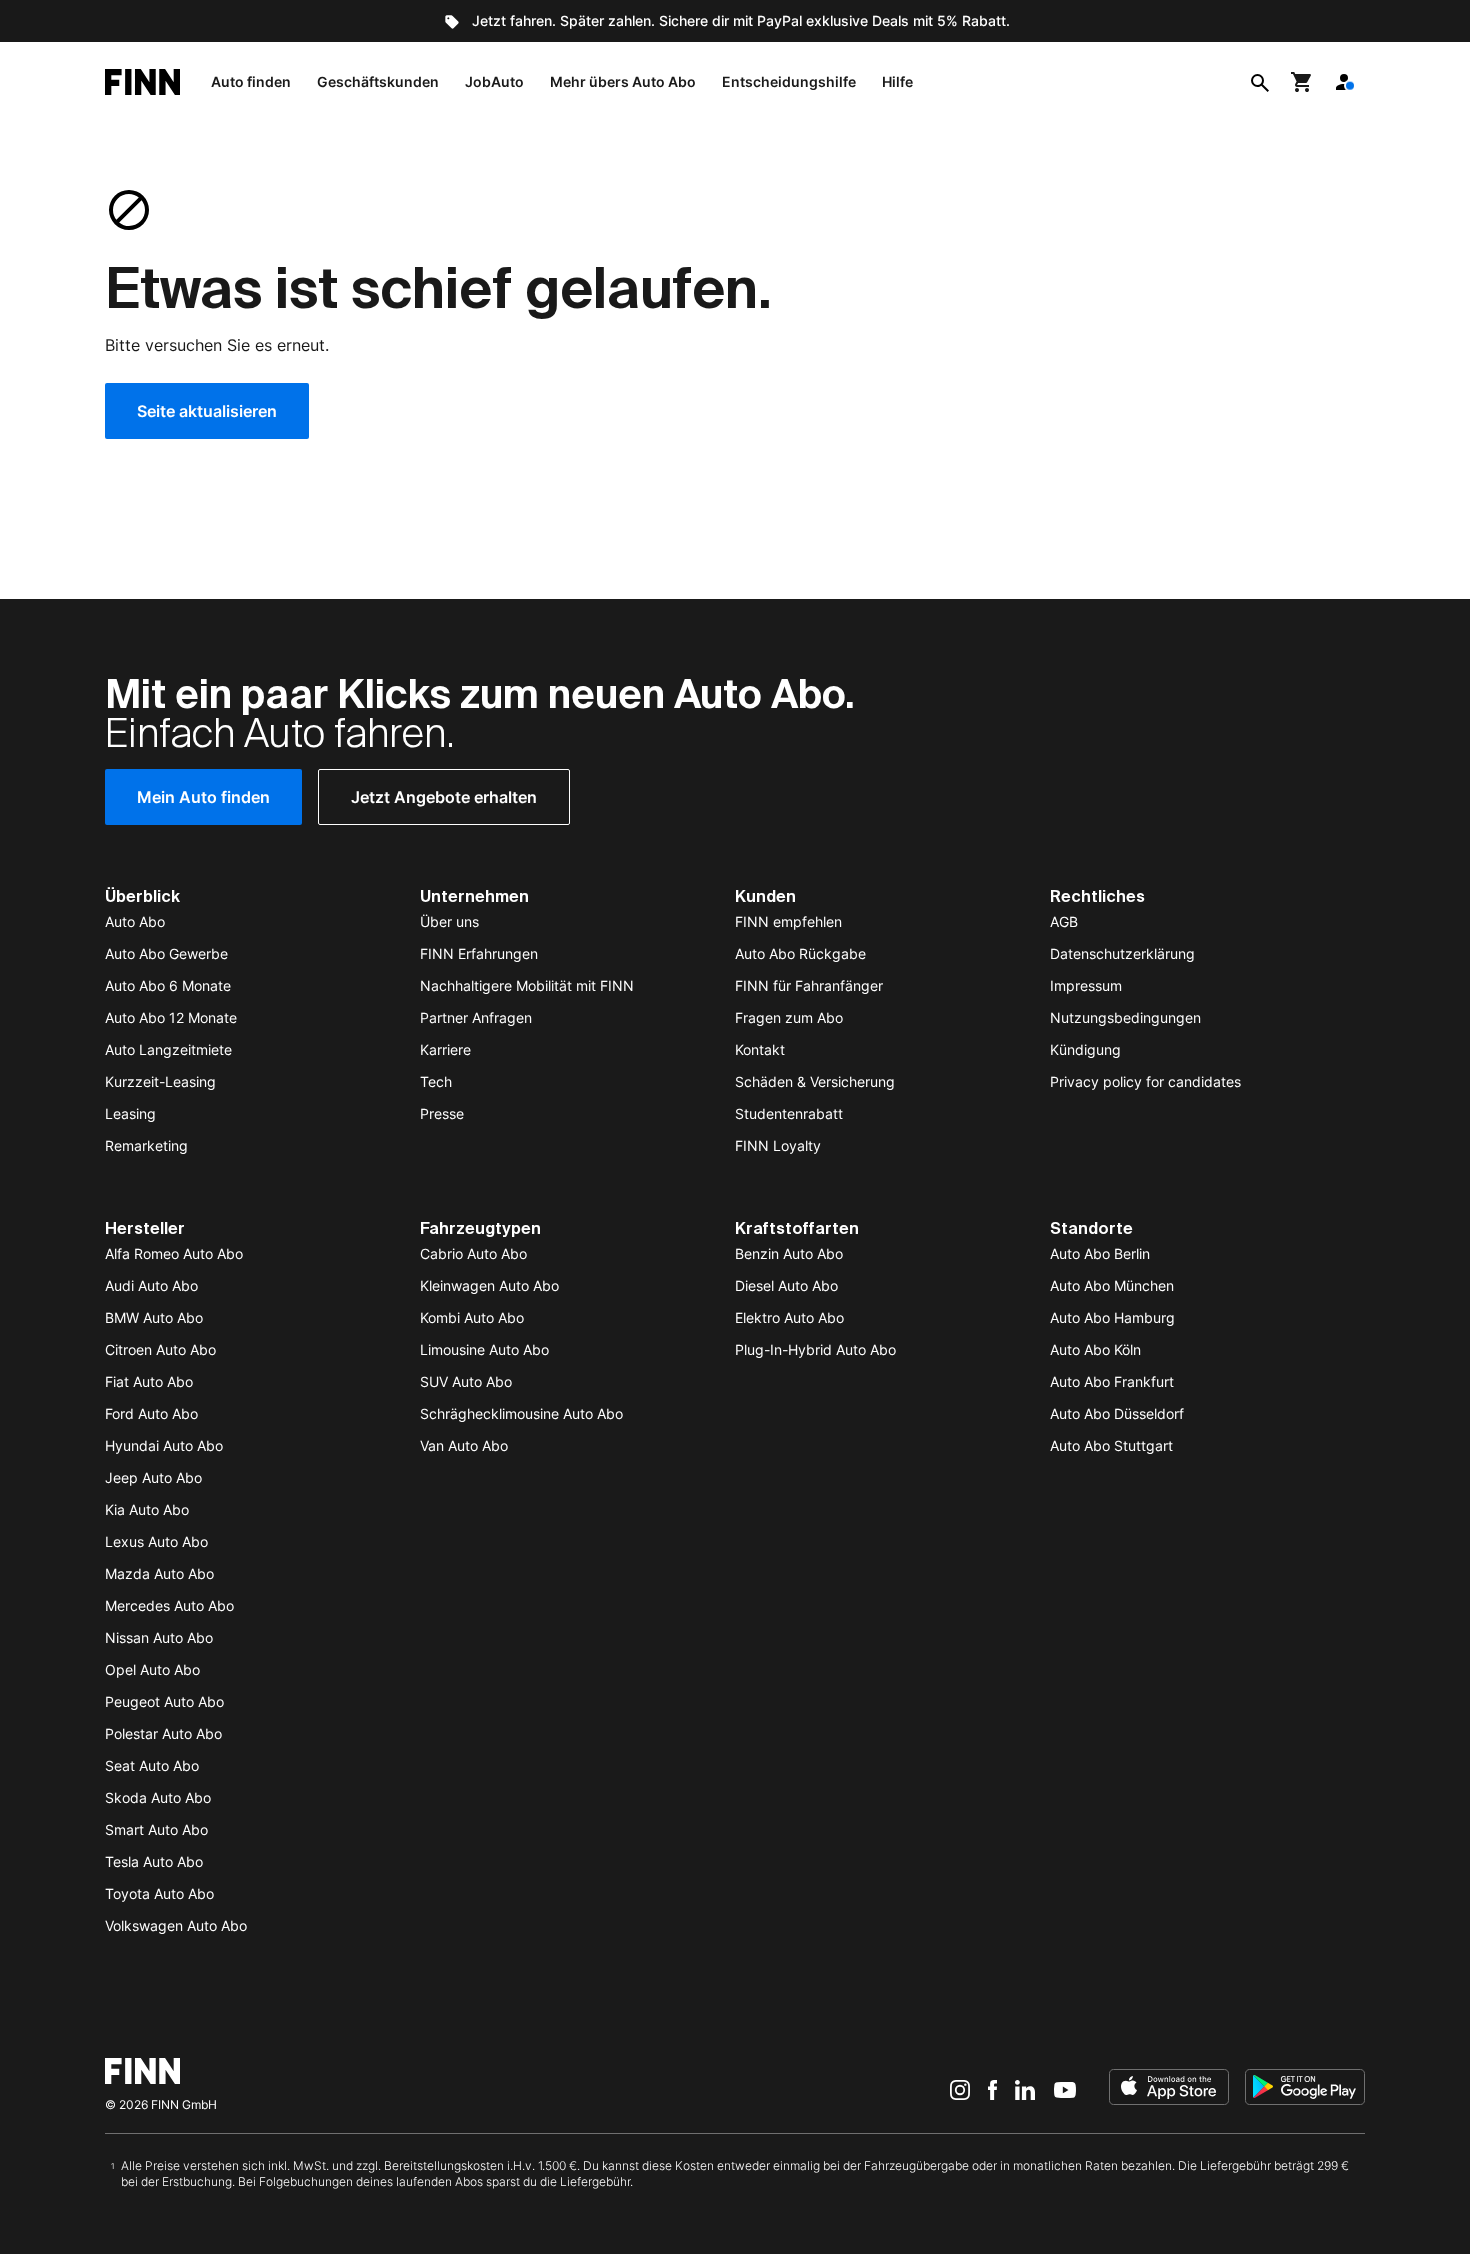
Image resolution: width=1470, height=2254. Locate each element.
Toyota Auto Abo (159, 1893)
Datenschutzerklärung (1122, 953)
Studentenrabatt (789, 1113)
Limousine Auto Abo (484, 1349)
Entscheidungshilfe (789, 81)
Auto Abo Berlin (1100, 1253)
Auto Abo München (1112, 1285)
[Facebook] (992, 2089)
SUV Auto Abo (466, 1381)
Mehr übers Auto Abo (623, 81)
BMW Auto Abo (154, 1317)
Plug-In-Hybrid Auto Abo (815, 1349)
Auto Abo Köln (1095, 1349)
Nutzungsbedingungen (1125, 1017)
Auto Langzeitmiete (168, 1049)
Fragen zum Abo (789, 1017)
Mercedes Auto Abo (169, 1605)
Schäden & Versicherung (815, 1081)
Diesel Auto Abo (786, 1285)
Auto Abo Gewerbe (166, 953)
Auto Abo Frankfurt (1112, 1381)
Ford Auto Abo (151, 1413)
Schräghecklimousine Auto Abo (521, 1413)
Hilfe (897, 81)
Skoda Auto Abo (158, 1797)
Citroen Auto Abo (160, 1349)
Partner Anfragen (476, 1017)
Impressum (1086, 985)
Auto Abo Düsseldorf (1117, 1413)
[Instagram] (960, 2089)
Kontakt (760, 1049)
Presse (442, 1113)
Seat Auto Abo (152, 1765)
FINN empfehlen (788, 921)
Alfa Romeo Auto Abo (174, 1253)
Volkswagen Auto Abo (176, 1925)
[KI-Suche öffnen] (1260, 82)
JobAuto (494, 81)
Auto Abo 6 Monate (168, 985)
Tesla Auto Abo (154, 1861)
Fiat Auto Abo (149, 1381)
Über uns (449, 921)
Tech (436, 1081)
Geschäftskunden (378, 81)
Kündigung (1085, 1049)
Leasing (130, 1113)
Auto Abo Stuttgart (1111, 1445)
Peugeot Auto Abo (164, 1701)
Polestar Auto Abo (163, 1733)
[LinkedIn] (1025, 2089)
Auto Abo (135, 921)
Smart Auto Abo (156, 1829)
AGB (1064, 921)
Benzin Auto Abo (789, 1253)
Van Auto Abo (464, 1445)
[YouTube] (1065, 2089)
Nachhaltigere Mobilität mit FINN (527, 985)
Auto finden (251, 81)
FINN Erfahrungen (479, 953)
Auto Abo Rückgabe (800, 953)
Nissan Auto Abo (159, 1637)
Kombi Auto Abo (472, 1317)
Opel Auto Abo (152, 1669)
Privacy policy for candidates (1145, 1081)
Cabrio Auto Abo (473, 1253)
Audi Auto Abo (151, 1285)
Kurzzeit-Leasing (160, 1081)
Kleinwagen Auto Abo (489, 1285)
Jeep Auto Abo (153, 1477)
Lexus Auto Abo (156, 1541)
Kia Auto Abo (147, 1509)
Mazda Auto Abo (159, 1573)
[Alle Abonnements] (1344, 82)
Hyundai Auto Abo (164, 1445)
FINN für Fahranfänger (809, 985)
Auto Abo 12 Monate (171, 1017)
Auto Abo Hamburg (1112, 1317)
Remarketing (146, 1145)
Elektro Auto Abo (789, 1317)
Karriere (445, 1049)
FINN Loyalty (778, 1145)
